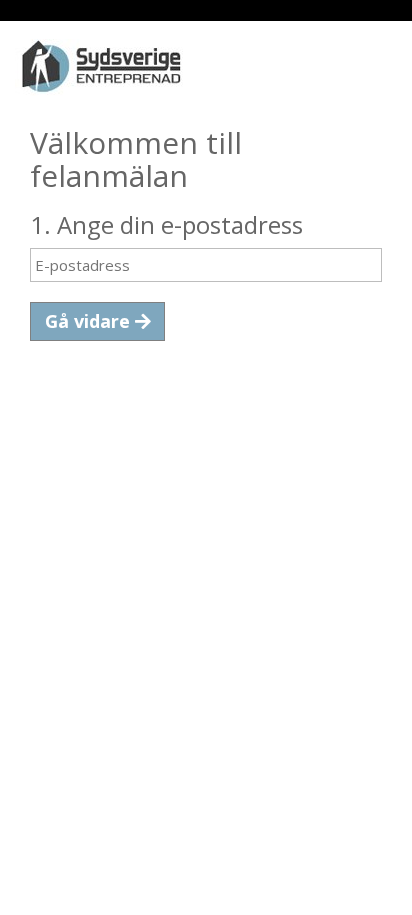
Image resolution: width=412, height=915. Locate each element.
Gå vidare (90, 321)
